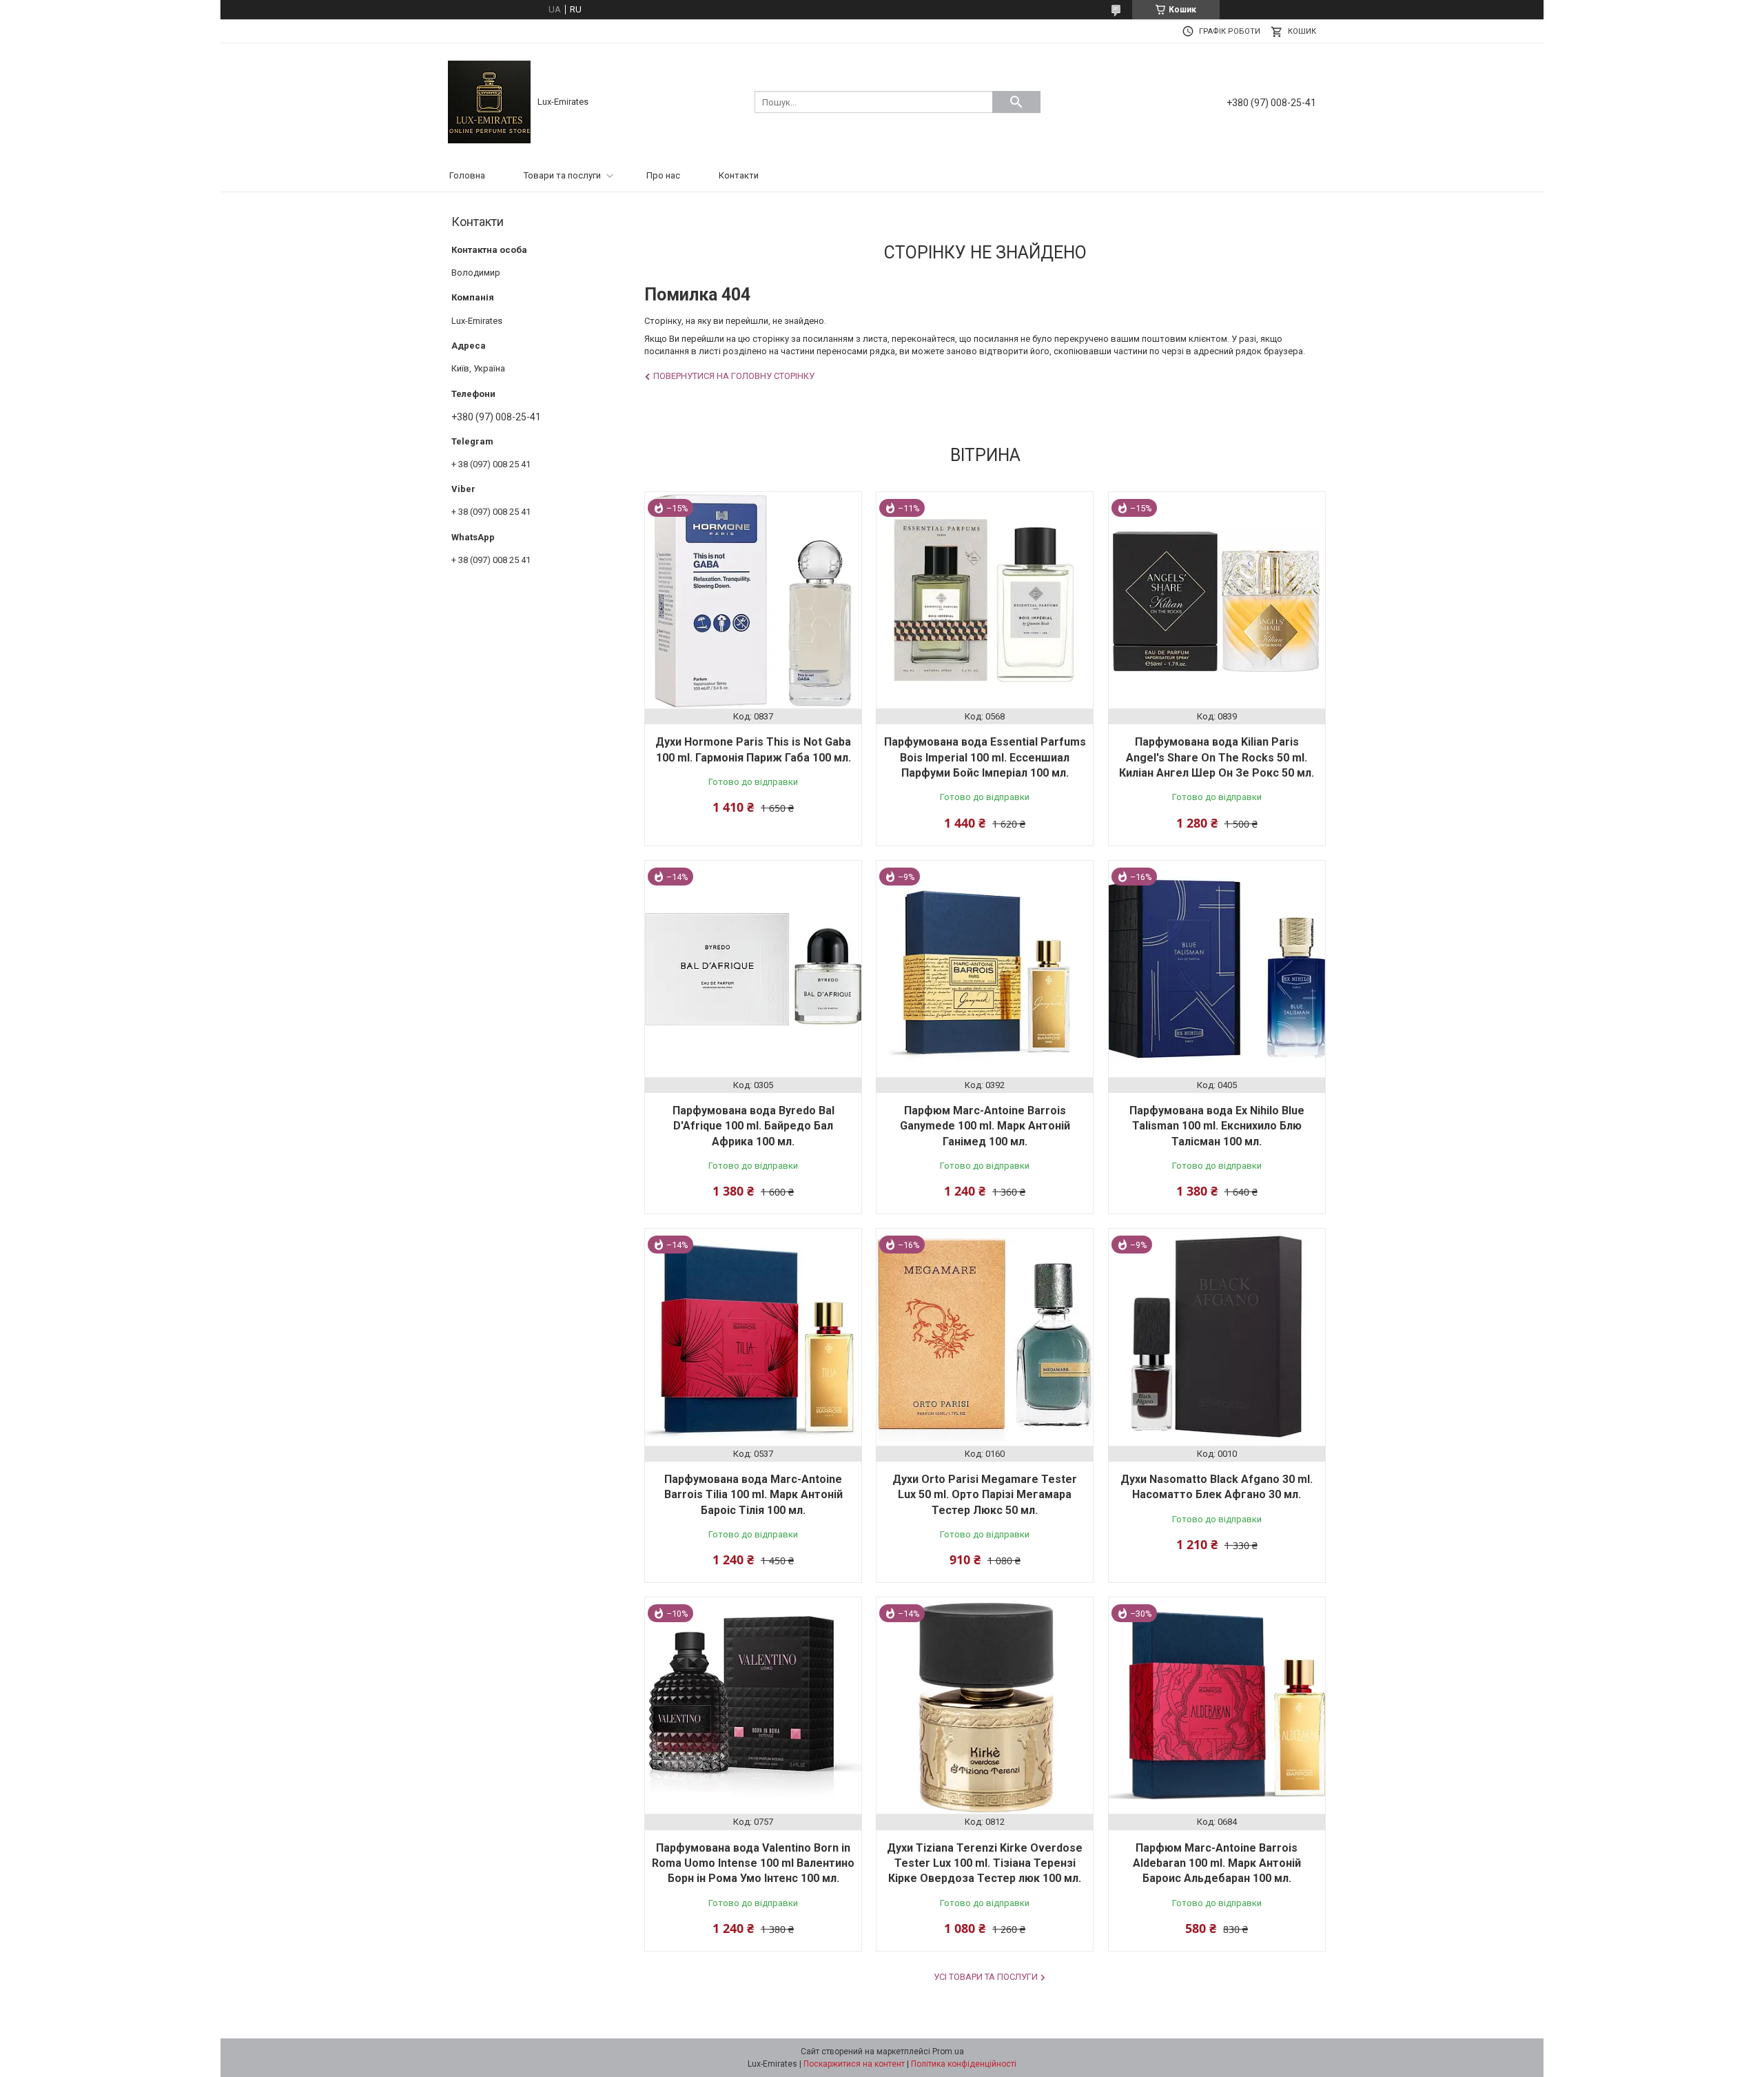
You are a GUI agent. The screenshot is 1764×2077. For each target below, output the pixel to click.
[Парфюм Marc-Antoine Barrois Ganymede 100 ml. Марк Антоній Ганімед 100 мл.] (985, 969)
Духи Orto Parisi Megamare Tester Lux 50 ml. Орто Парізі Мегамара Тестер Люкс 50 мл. (985, 1495)
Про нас (663, 175)
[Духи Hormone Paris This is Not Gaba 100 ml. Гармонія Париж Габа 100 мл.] (753, 600)
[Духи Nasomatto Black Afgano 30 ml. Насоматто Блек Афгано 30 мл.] (1217, 1337)
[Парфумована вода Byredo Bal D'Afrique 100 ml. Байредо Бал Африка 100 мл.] (753, 969)
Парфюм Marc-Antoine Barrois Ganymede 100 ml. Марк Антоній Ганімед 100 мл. (985, 1126)
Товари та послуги (562, 175)
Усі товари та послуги (986, 1977)
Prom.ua (948, 2052)
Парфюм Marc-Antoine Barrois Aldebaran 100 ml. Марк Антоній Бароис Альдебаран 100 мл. (1217, 1863)
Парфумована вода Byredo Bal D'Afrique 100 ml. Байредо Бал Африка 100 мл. (753, 1126)
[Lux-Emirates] (489, 101)
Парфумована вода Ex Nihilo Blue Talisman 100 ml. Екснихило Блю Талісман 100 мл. (1217, 1126)
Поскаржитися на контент (854, 2064)
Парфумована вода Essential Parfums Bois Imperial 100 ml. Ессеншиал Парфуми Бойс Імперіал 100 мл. (985, 757)
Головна (467, 175)
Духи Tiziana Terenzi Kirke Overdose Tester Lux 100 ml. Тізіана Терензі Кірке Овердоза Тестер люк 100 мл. (985, 1863)
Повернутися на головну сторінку (734, 376)
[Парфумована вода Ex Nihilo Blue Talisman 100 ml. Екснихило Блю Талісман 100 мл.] (1217, 969)
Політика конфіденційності (964, 2064)
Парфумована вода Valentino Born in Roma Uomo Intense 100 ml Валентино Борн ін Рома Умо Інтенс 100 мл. (753, 1863)
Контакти (739, 175)
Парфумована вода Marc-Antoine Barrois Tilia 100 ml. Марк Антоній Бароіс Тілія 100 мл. (753, 1495)
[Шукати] (1016, 102)
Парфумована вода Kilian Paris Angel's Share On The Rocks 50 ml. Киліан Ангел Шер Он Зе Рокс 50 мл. (1217, 757)
